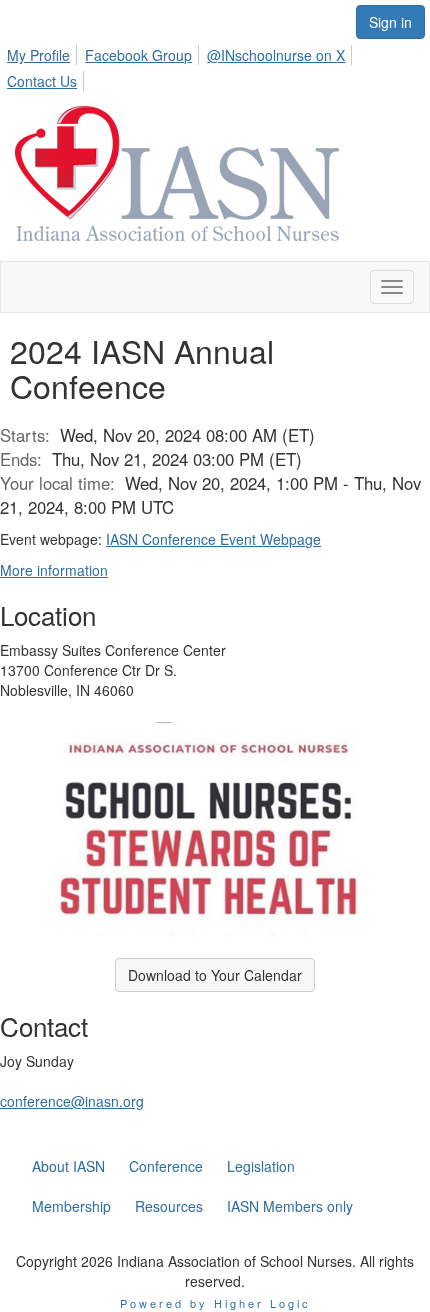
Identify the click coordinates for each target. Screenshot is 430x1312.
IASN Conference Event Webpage (213, 539)
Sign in (390, 22)
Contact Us (42, 81)
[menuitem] (44, 52)
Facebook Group (138, 55)
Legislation (261, 1166)
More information (54, 570)
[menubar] (215, 65)
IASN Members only (290, 1206)
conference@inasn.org (72, 1101)
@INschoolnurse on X (276, 55)
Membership (71, 1206)
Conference (166, 1166)
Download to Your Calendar (215, 975)
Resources (169, 1206)
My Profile (38, 55)
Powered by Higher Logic (215, 1303)
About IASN (68, 1166)
